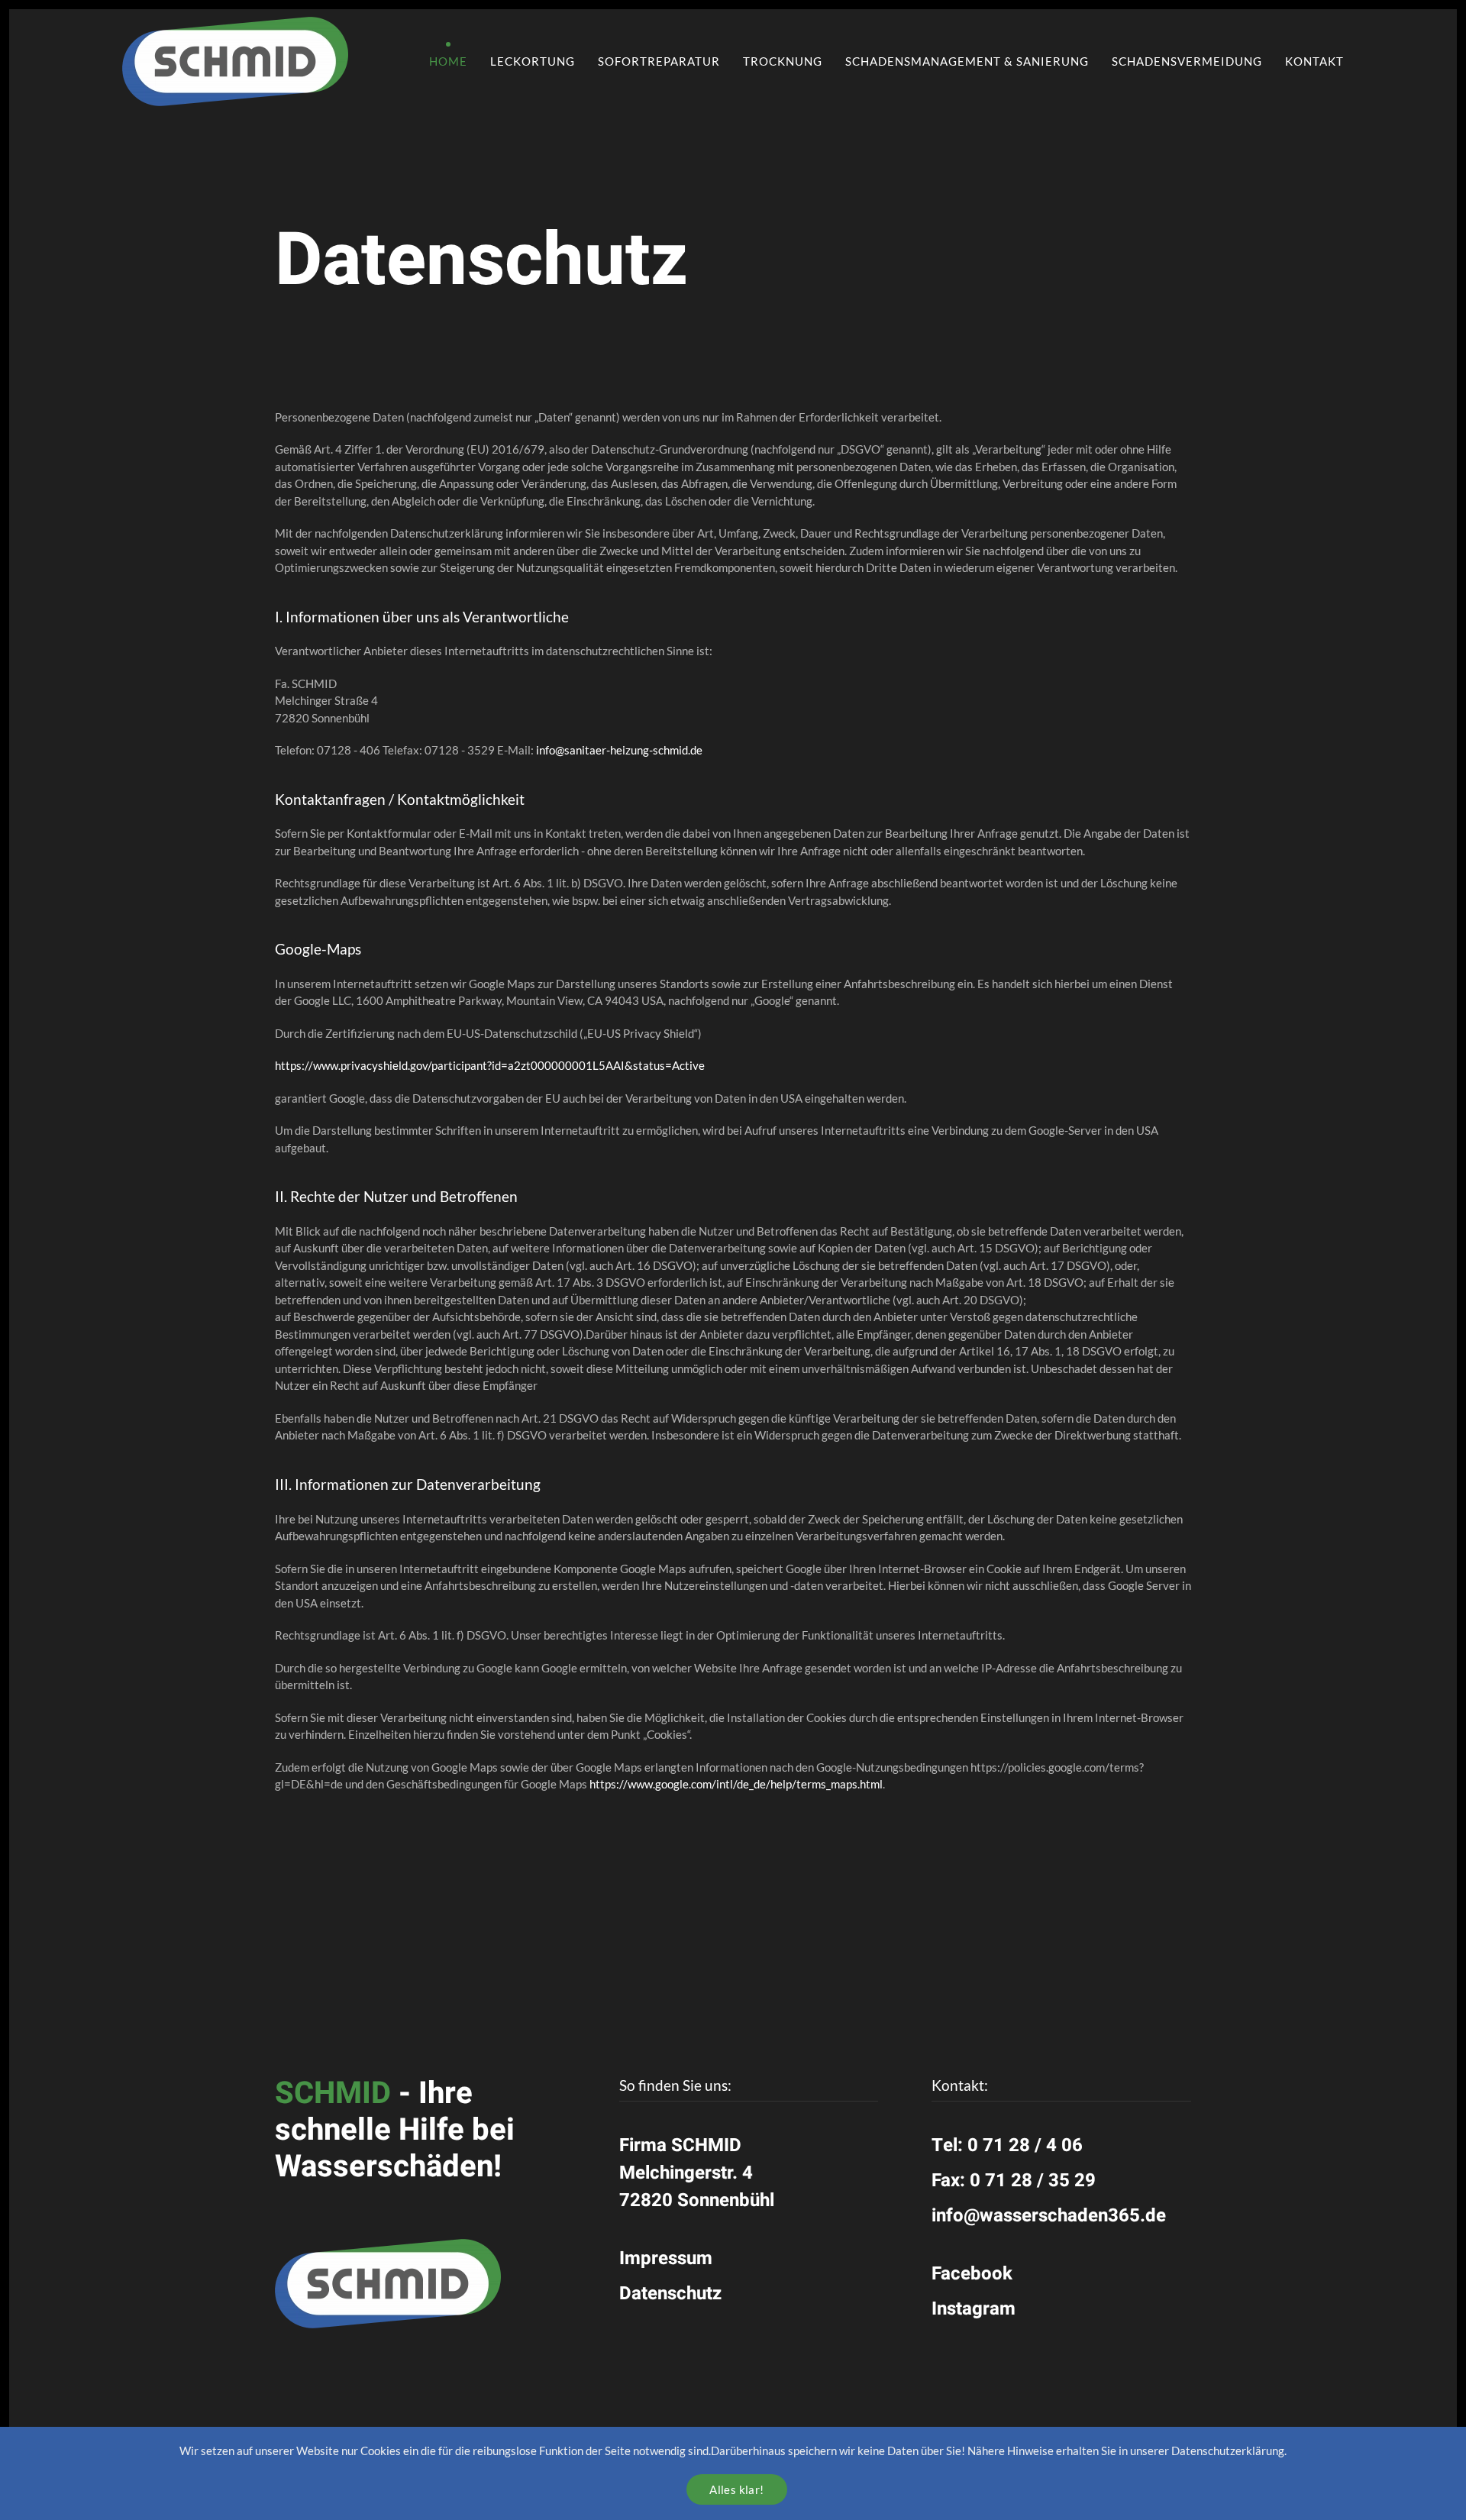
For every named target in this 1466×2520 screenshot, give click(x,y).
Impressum (666, 2258)
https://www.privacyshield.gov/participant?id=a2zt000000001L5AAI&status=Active (490, 1065)
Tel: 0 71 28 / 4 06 (1007, 2145)
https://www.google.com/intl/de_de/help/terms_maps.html (736, 1784)
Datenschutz (670, 2294)
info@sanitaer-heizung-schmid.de (619, 750)
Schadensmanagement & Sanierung (967, 61)
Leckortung (533, 61)
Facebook (972, 2274)
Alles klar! (736, 2489)
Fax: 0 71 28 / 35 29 (1014, 2181)
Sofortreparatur (659, 61)
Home (448, 61)
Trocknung (783, 61)
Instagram (974, 2309)
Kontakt (1314, 61)
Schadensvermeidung (1187, 61)
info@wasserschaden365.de (1049, 2216)
